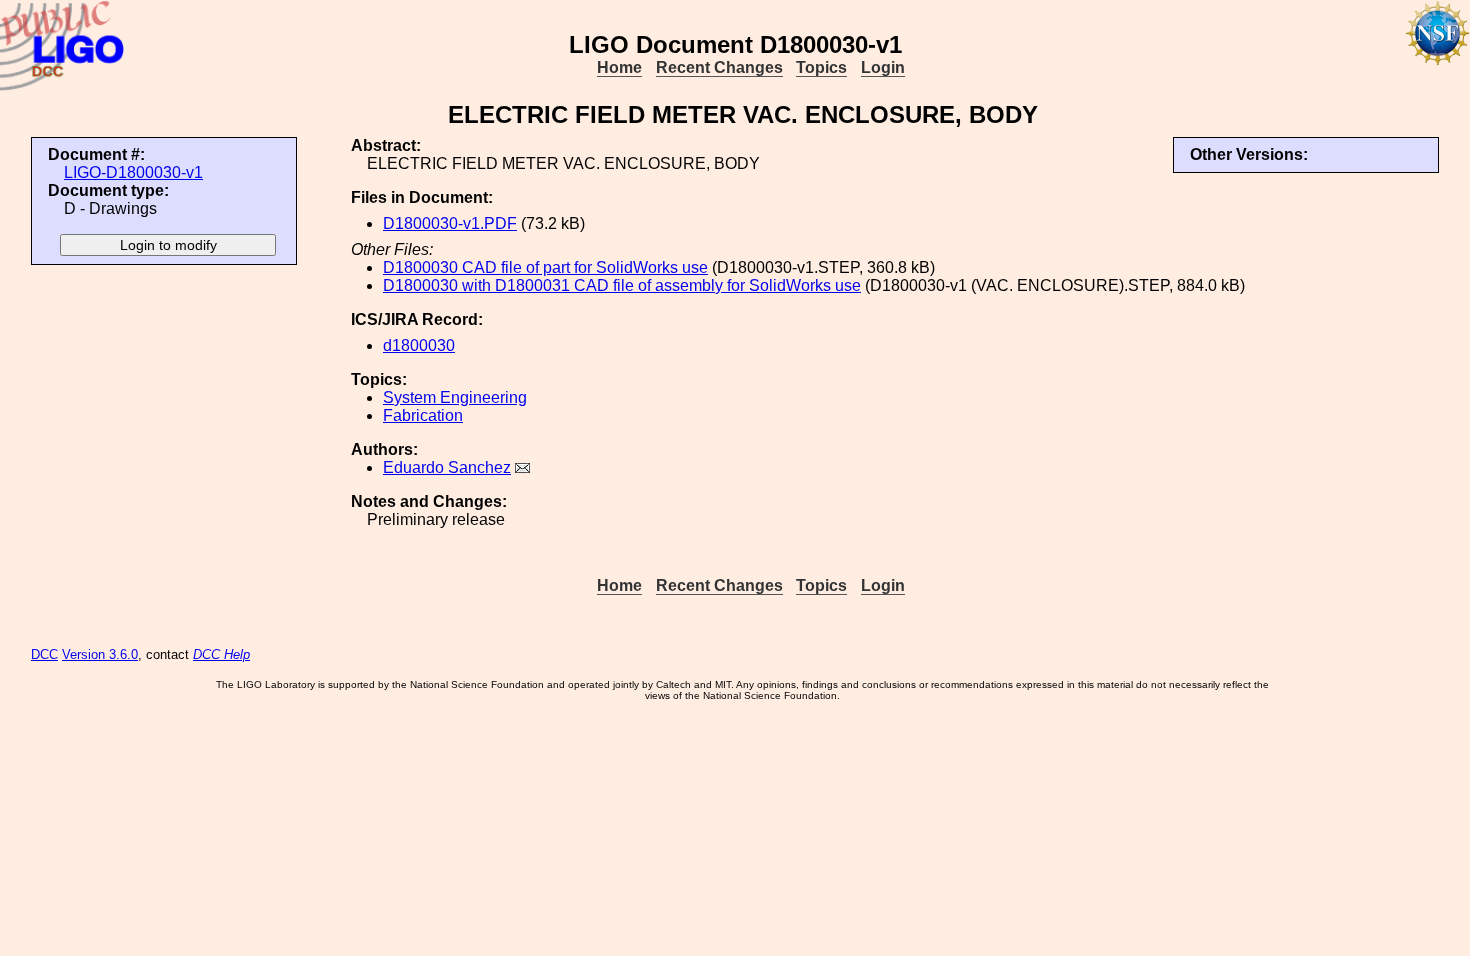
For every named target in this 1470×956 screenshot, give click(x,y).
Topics (821, 67)
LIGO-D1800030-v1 (133, 172)
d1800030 (419, 345)
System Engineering (455, 397)
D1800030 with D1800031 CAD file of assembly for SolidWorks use (622, 285)
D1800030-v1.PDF (450, 223)
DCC (44, 654)
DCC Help (221, 654)
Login (883, 67)
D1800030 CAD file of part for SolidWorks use (545, 267)
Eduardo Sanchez (447, 467)
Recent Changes (719, 67)
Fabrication (423, 415)
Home (619, 67)
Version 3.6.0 (100, 654)
